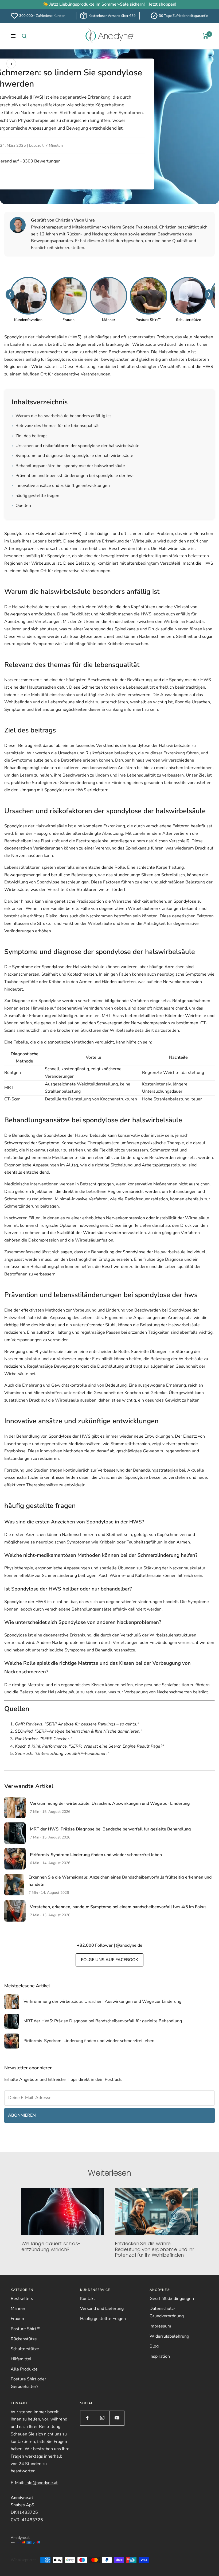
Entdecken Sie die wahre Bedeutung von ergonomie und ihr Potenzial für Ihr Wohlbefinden (155, 2249)
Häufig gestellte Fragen (103, 2319)
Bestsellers (22, 2299)
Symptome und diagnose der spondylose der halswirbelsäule (73, 456)
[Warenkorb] (206, 36)
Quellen (21, 506)
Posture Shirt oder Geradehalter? (28, 2383)
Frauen (17, 2319)
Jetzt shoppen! (163, 4)
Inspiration (160, 2356)
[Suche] (24, 36)
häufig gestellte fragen (36, 496)
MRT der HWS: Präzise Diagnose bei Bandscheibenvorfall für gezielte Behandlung (110, 1829)
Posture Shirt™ (26, 2329)
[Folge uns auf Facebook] (87, 2418)
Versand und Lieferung (102, 2309)
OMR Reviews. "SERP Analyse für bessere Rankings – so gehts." (77, 1724)
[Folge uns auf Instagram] (102, 2418)
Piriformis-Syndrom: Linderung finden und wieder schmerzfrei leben (96, 1855)
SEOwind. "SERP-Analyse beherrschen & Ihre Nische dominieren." (79, 1731)
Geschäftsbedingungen (172, 2299)
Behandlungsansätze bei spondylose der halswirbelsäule (68, 466)
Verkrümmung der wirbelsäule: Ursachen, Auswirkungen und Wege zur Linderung (110, 1803)
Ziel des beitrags (30, 436)
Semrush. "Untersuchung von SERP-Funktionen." (62, 1753)
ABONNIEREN (22, 2115)
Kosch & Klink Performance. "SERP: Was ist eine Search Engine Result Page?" (89, 1746)
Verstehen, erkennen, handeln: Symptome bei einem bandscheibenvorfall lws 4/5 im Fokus (118, 1907)
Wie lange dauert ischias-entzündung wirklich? (51, 2246)
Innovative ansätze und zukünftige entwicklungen (61, 486)
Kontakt (88, 2299)
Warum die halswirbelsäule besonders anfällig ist (61, 416)
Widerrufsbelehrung (169, 2336)
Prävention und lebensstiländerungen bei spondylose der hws (73, 476)
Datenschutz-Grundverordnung (167, 2312)
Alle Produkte (24, 2369)
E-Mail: (34, 2483)
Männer (18, 2309)
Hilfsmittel (21, 2359)
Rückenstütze (24, 2339)
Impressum (160, 2326)
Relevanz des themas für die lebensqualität (55, 426)
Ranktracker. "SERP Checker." (43, 1739)
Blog (154, 2346)
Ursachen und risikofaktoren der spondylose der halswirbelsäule (76, 446)
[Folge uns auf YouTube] (117, 2418)
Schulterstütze (25, 2349)
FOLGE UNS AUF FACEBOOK (109, 1960)
